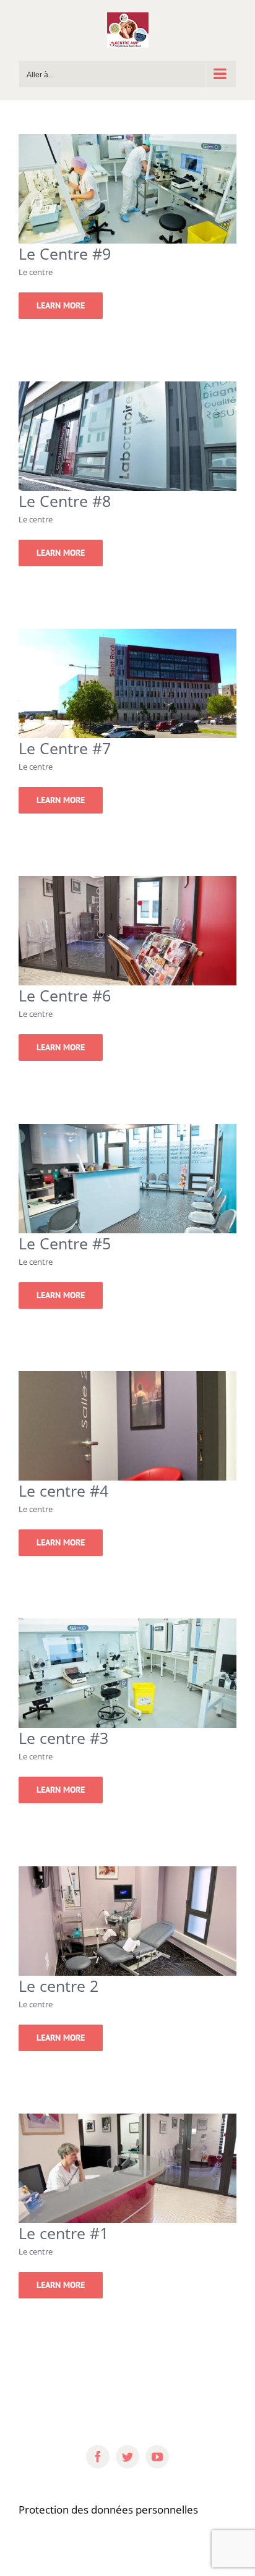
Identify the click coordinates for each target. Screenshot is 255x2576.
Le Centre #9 (65, 253)
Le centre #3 (63, 1738)
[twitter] (127, 2457)
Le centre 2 (58, 1986)
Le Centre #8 (65, 501)
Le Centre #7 (65, 748)
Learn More (61, 305)
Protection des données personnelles (108, 2510)
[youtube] (157, 2457)
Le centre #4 (63, 1490)
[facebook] (98, 2457)
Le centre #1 (63, 2233)
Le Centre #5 (65, 1243)
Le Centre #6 (65, 995)
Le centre (36, 272)
